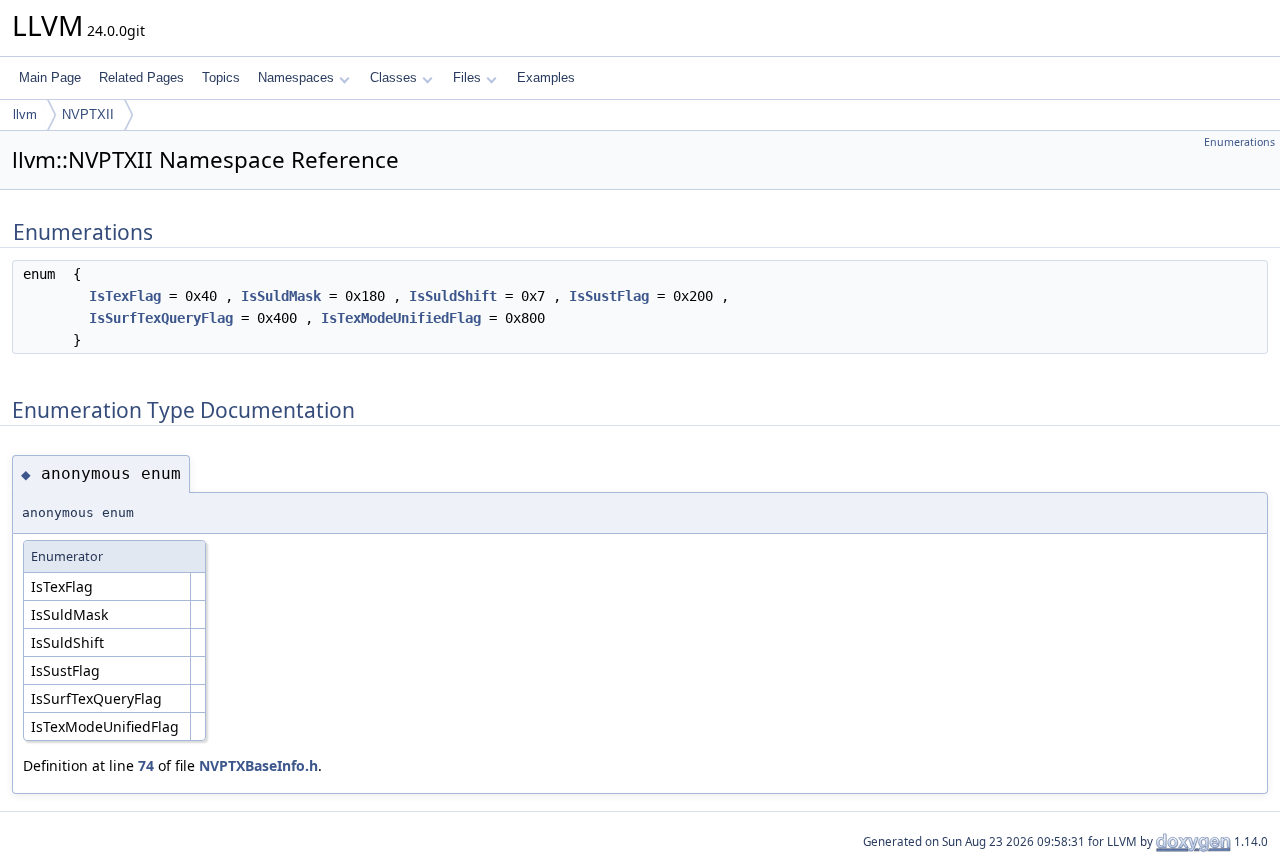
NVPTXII (88, 114)
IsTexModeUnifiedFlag (401, 318)
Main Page (50, 77)
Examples (546, 77)
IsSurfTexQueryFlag (161, 318)
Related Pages (141, 77)
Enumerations (1239, 142)
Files (467, 77)
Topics (221, 77)
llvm (25, 114)
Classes (393, 77)
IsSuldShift (453, 296)
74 (146, 765)
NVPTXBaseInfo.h (258, 765)
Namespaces (296, 77)
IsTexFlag (125, 296)
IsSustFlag (609, 296)
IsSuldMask (281, 296)
